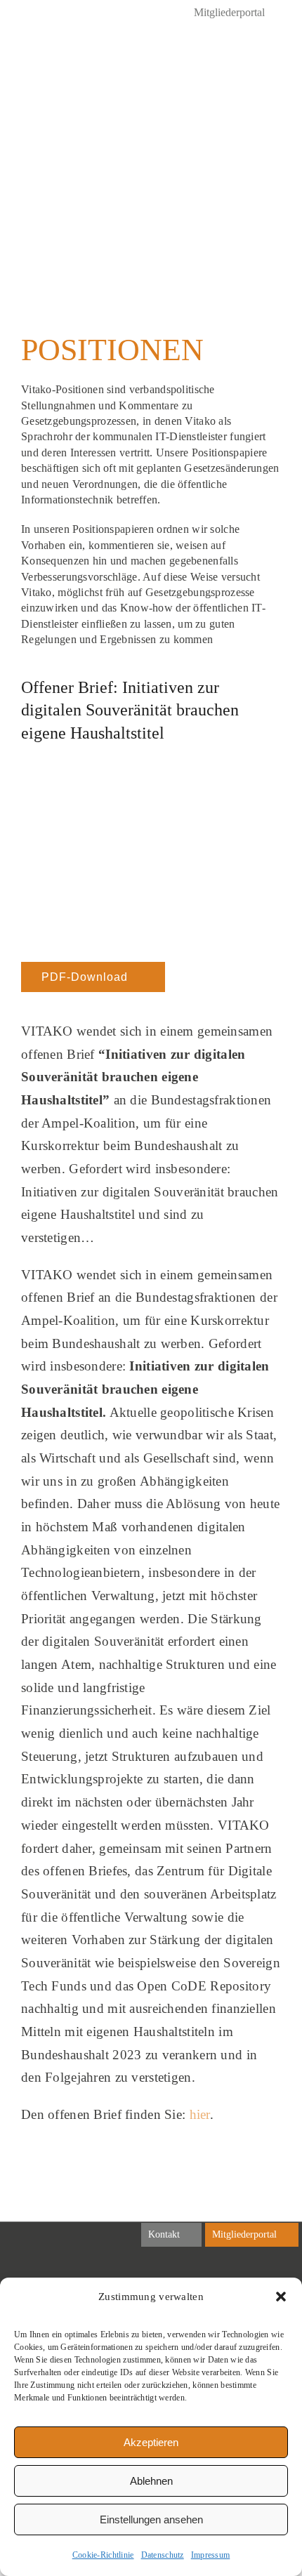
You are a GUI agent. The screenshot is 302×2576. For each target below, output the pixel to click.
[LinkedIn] (27, 14)
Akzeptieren (151, 2442)
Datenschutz (163, 2555)
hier (200, 2114)
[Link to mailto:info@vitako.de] (243, 63)
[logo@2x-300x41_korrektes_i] (87, 56)
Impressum (211, 2555)
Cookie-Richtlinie (103, 2555)
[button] (281, 2297)
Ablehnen (151, 2481)
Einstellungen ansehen (151, 2519)
